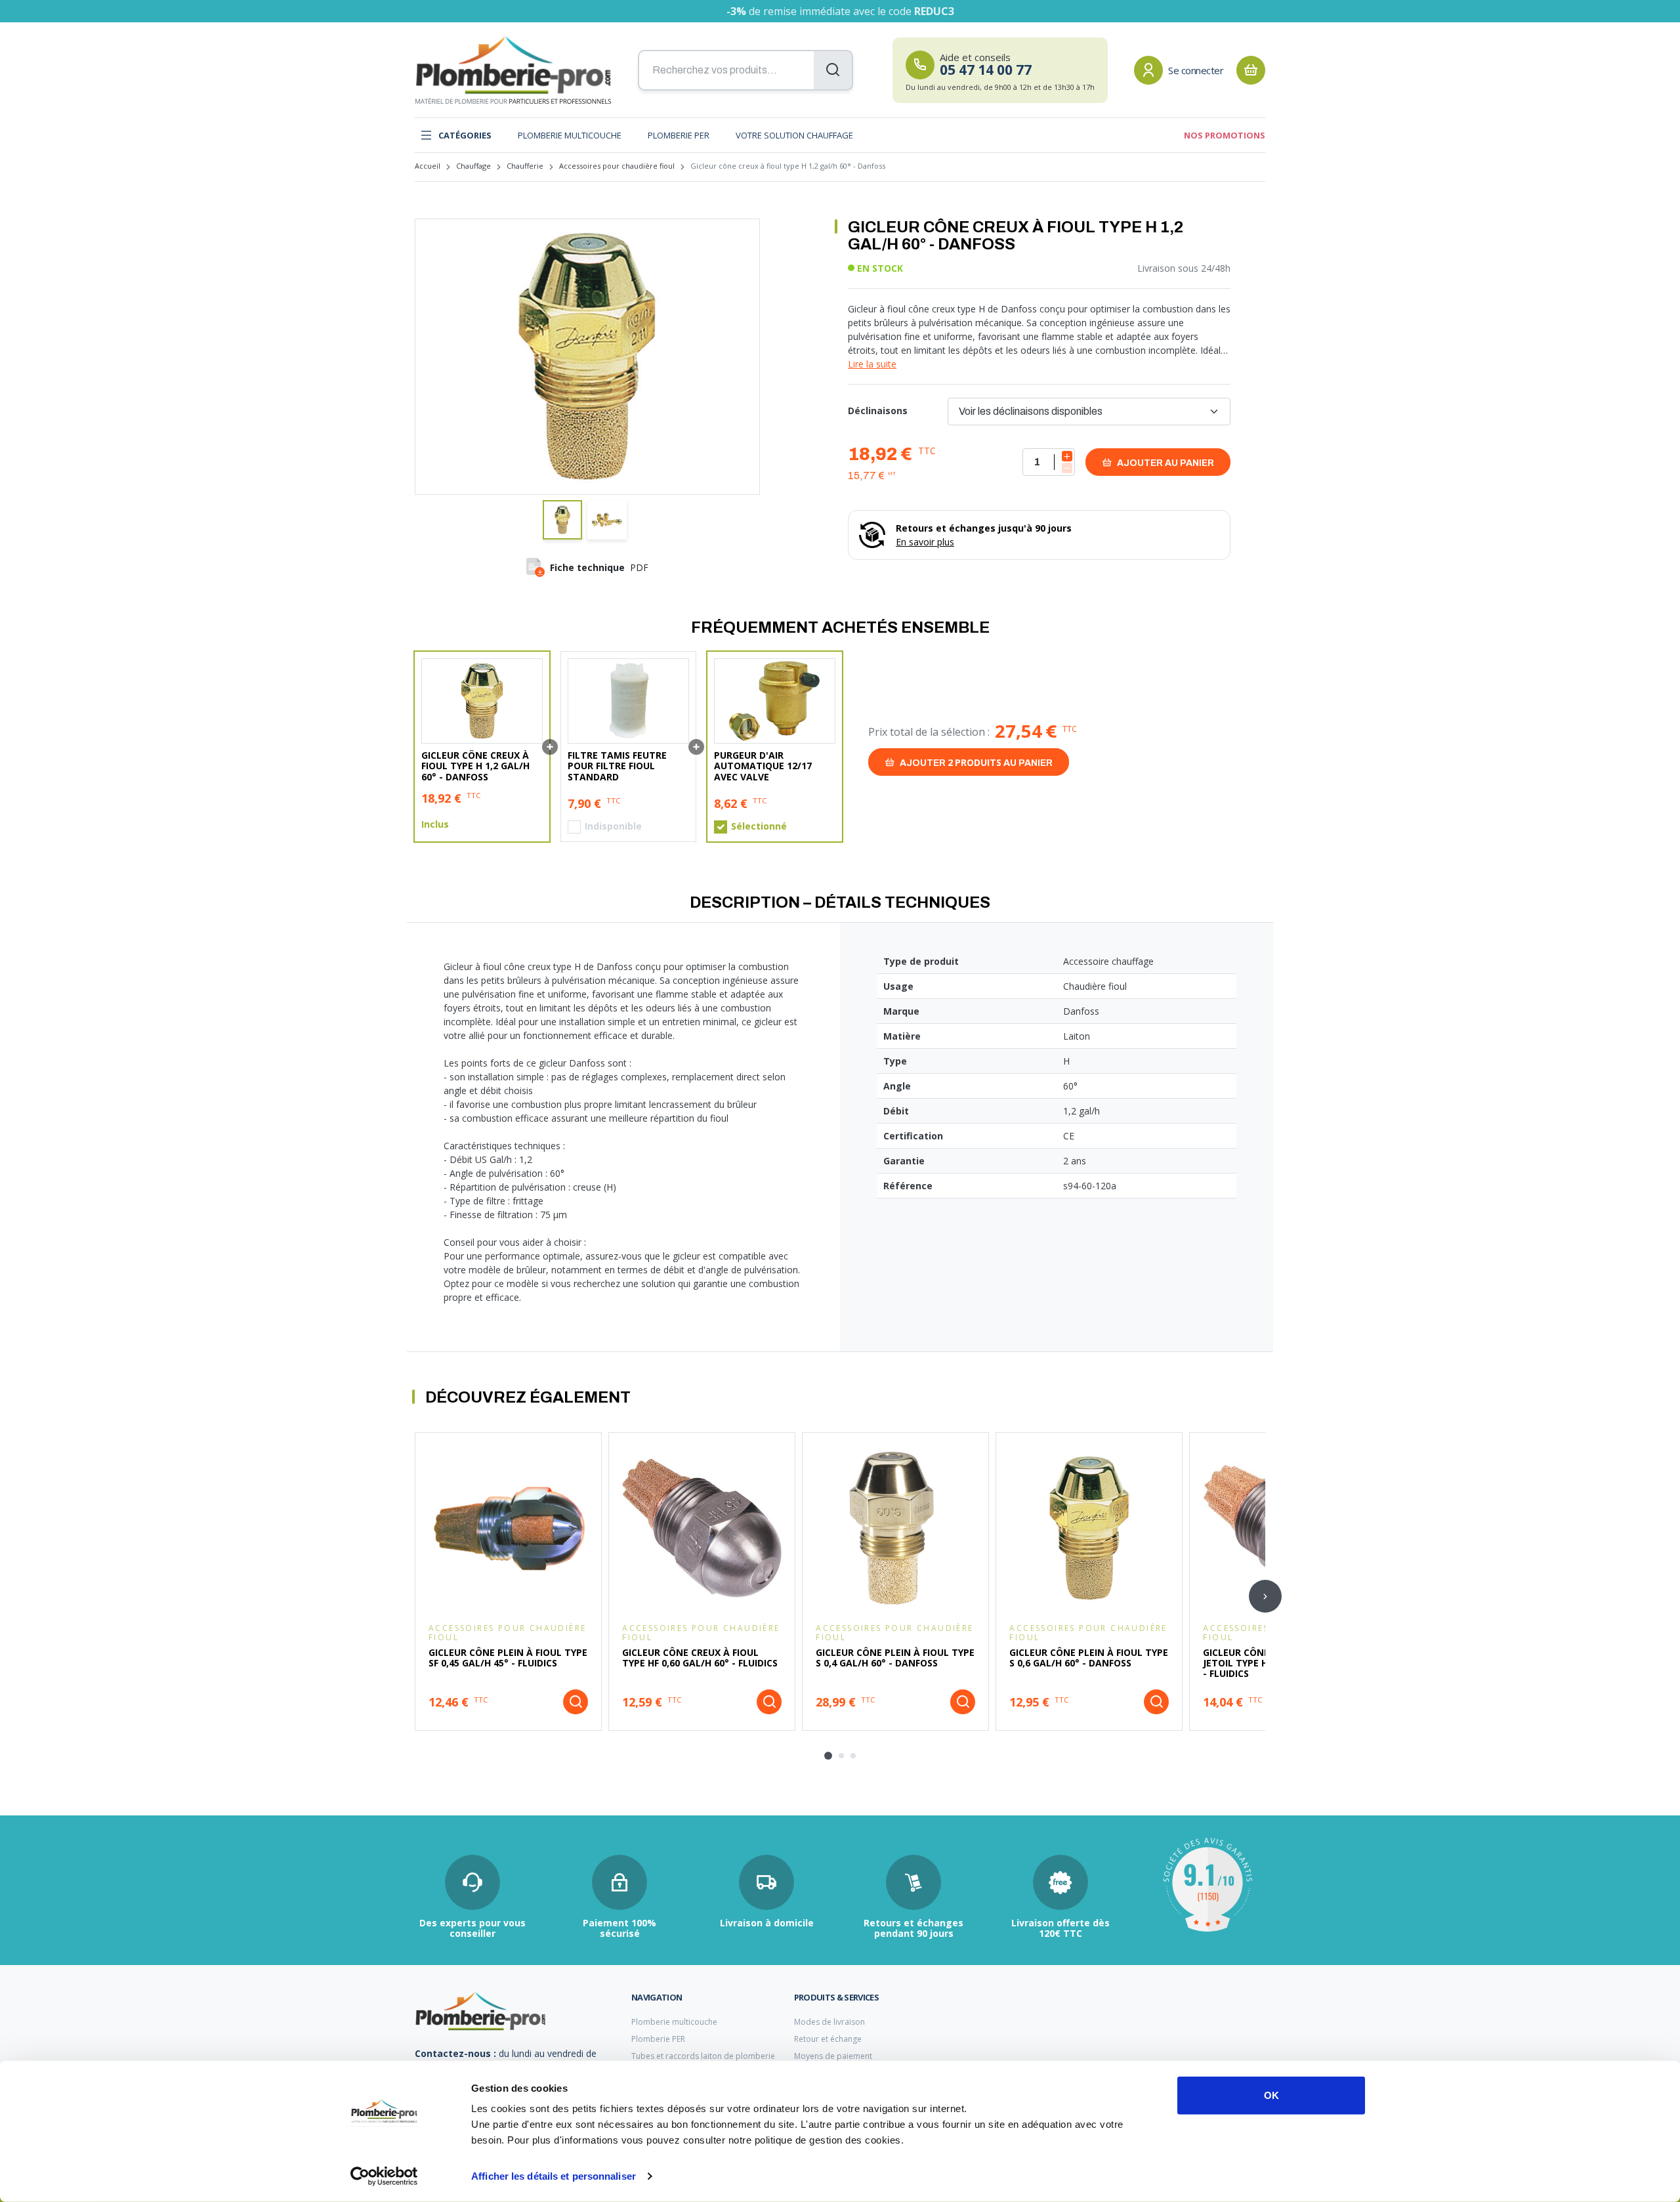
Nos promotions (1225, 135)
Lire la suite (872, 364)
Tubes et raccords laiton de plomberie (703, 2056)
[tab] (828, 1756)
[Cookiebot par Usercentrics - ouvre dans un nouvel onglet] (384, 2176)
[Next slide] (1265, 1596)
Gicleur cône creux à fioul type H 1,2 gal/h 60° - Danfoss (475, 766)
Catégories (465, 135)
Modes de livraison (829, 2022)
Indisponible (613, 826)
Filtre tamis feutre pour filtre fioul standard (617, 766)
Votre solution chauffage (794, 135)
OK (1271, 2095)
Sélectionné (759, 826)
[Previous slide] (415, 1596)
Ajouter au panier (1165, 463)
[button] (562, 520)
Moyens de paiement (833, 2056)
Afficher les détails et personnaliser (554, 2176)
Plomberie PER (679, 135)
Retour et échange (828, 2039)
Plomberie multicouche (570, 135)
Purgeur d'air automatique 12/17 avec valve (763, 766)
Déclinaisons (878, 411)
